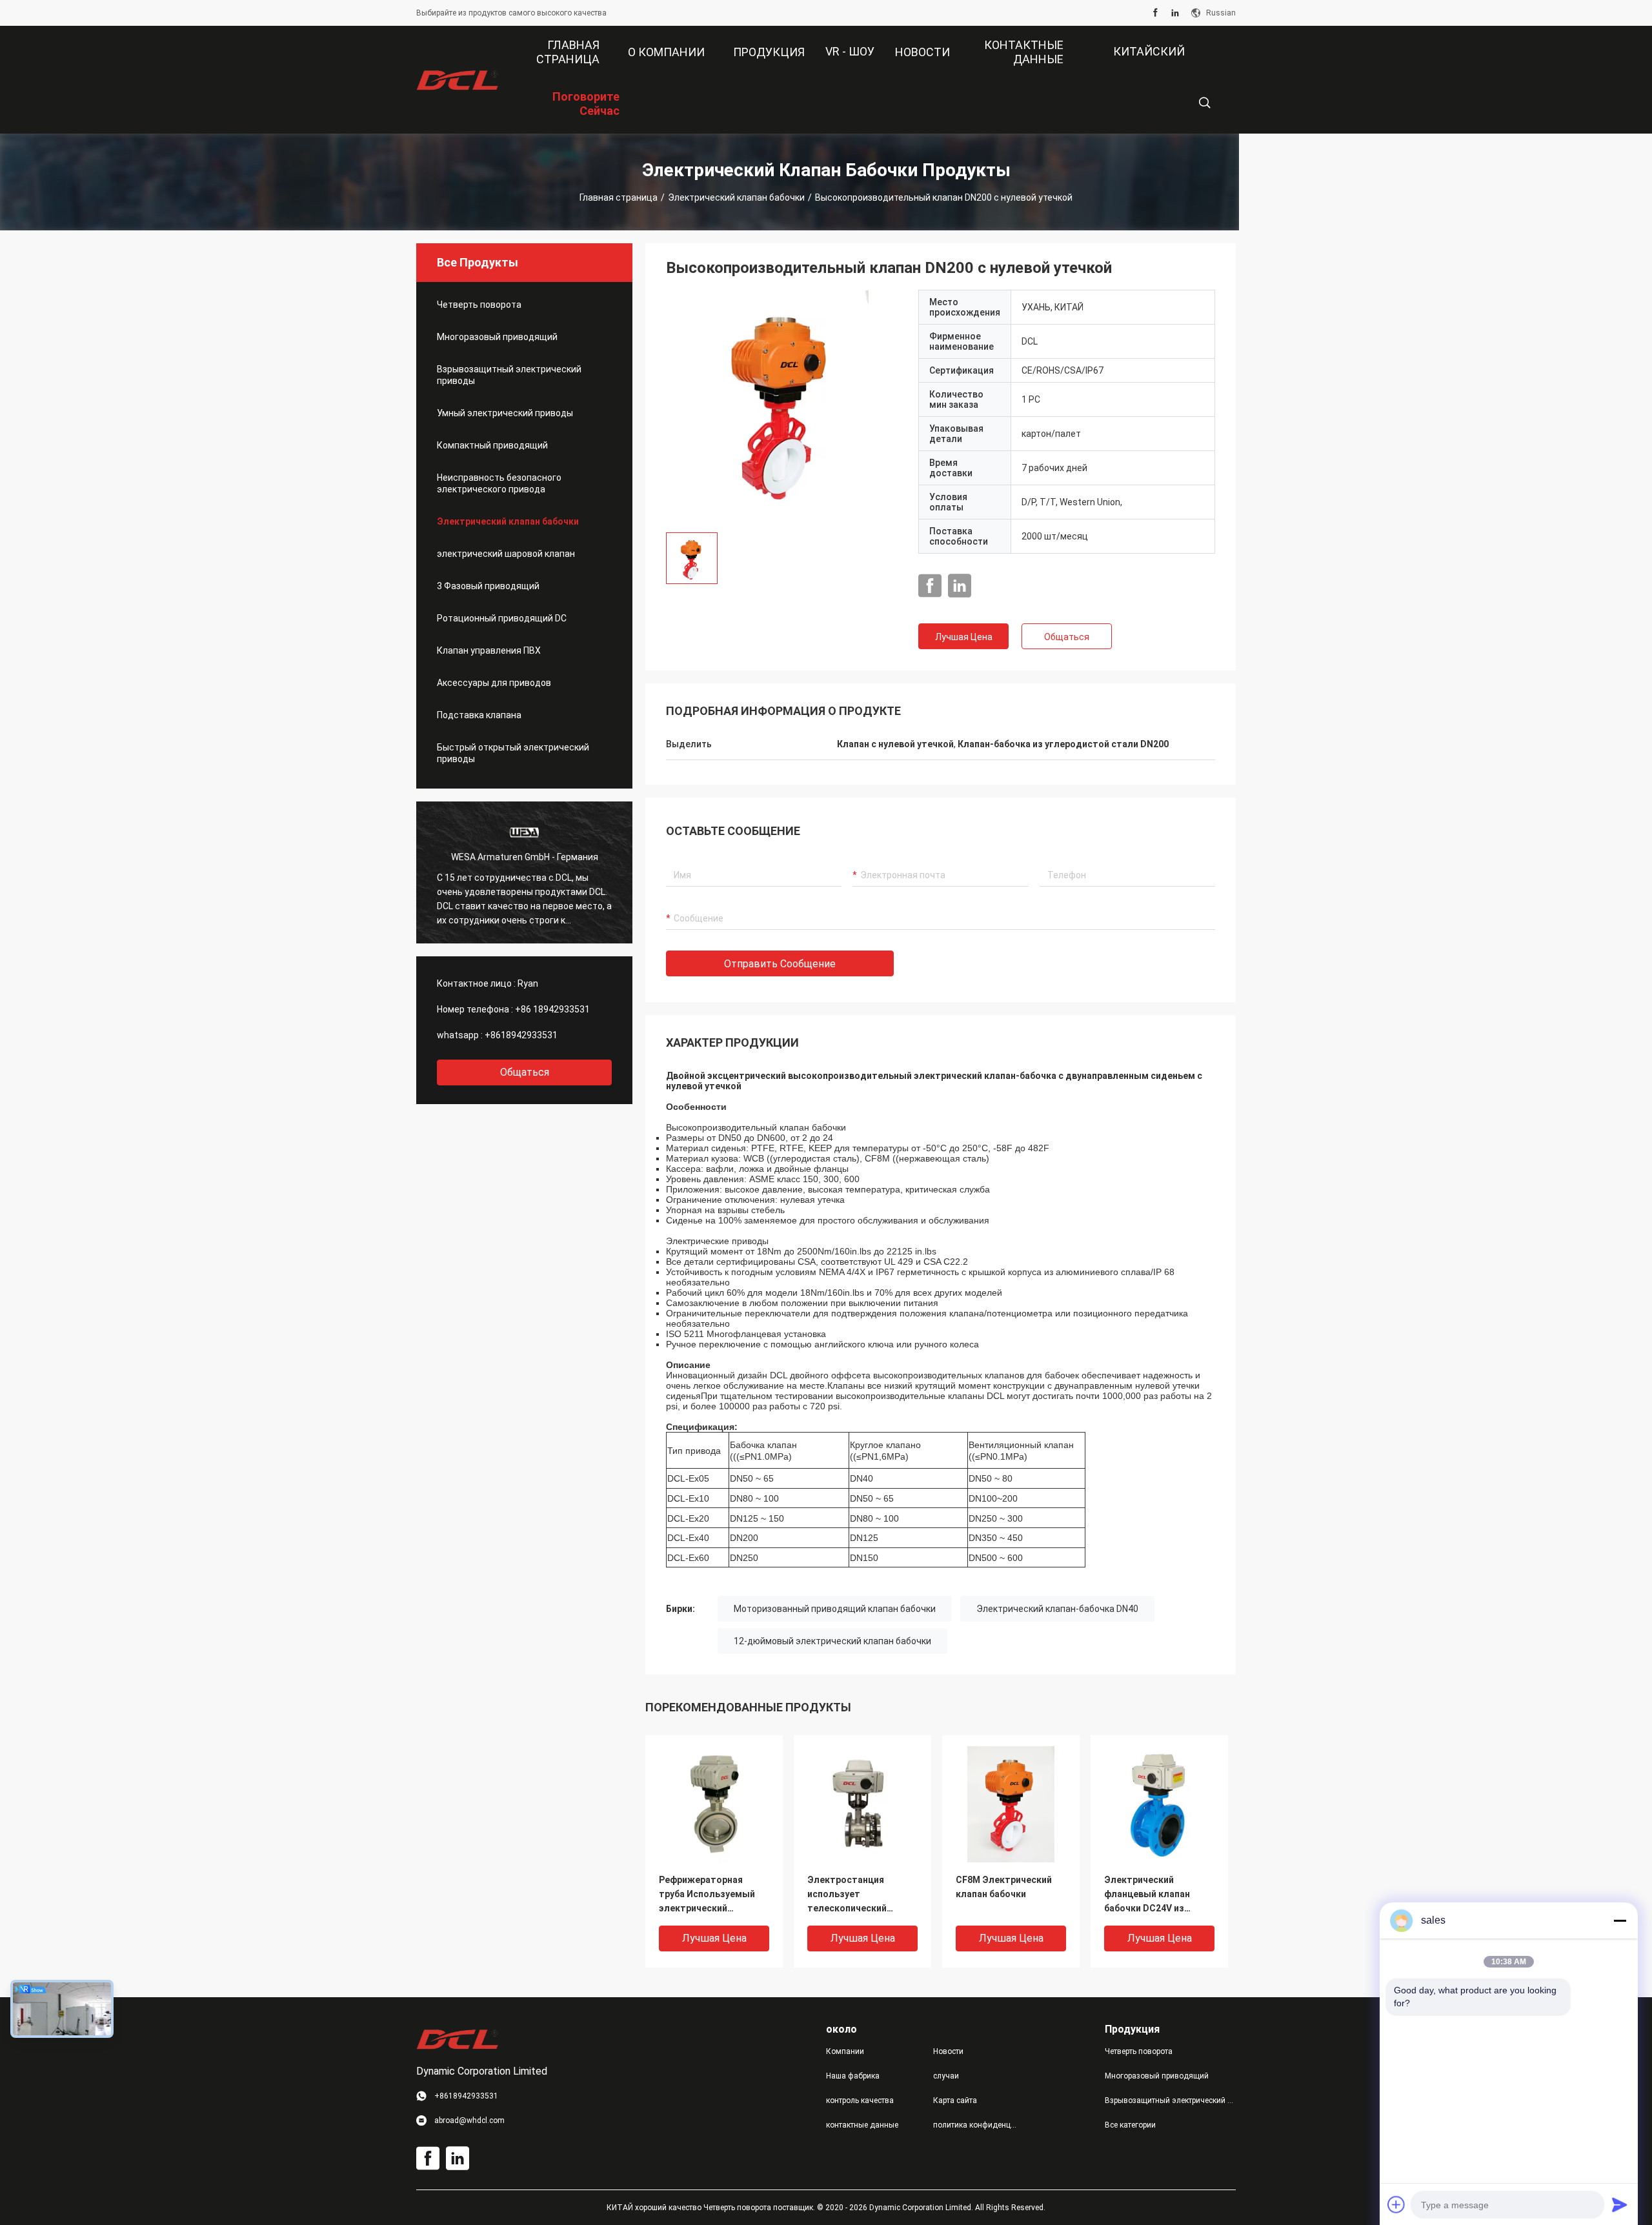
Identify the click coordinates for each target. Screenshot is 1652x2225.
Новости (948, 2051)
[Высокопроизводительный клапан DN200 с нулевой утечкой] (782, 406)
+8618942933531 (521, 1035)
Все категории (1130, 2125)
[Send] (1620, 2204)
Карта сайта (955, 2100)
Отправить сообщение (780, 964)
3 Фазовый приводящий (488, 586)
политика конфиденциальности (976, 2125)
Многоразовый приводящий (497, 337)
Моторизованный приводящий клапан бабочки (835, 1609)
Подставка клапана (479, 715)
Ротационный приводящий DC (502, 618)
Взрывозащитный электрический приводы (509, 375)
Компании (845, 2051)
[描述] (1204, 103)
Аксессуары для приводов (494, 683)
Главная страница (619, 197)
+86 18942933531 (552, 1009)
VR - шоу (850, 51)
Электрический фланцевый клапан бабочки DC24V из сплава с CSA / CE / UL (1152, 1895)
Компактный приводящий (492, 445)
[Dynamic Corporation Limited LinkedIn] (1175, 13)
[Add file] (1396, 2204)
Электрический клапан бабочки (736, 197)
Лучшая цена (964, 637)
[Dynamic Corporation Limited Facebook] (1155, 13)
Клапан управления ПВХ (489, 650)
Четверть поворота (479, 305)
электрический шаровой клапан (506, 554)
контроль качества (860, 2100)
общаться (525, 1072)
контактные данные (862, 2125)
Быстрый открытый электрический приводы (513, 753)
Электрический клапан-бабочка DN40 (1057, 1609)
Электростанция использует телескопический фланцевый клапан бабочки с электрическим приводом (850, 1895)
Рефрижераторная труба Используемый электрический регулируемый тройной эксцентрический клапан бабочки (711, 1895)
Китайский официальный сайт (1138, 61)
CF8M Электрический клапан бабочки (1004, 1887)
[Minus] (1620, 1920)
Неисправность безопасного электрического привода (499, 483)
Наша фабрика (853, 2076)
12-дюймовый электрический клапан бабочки (832, 1641)
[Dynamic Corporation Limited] (458, 80)
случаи (946, 2076)
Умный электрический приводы (505, 413)
